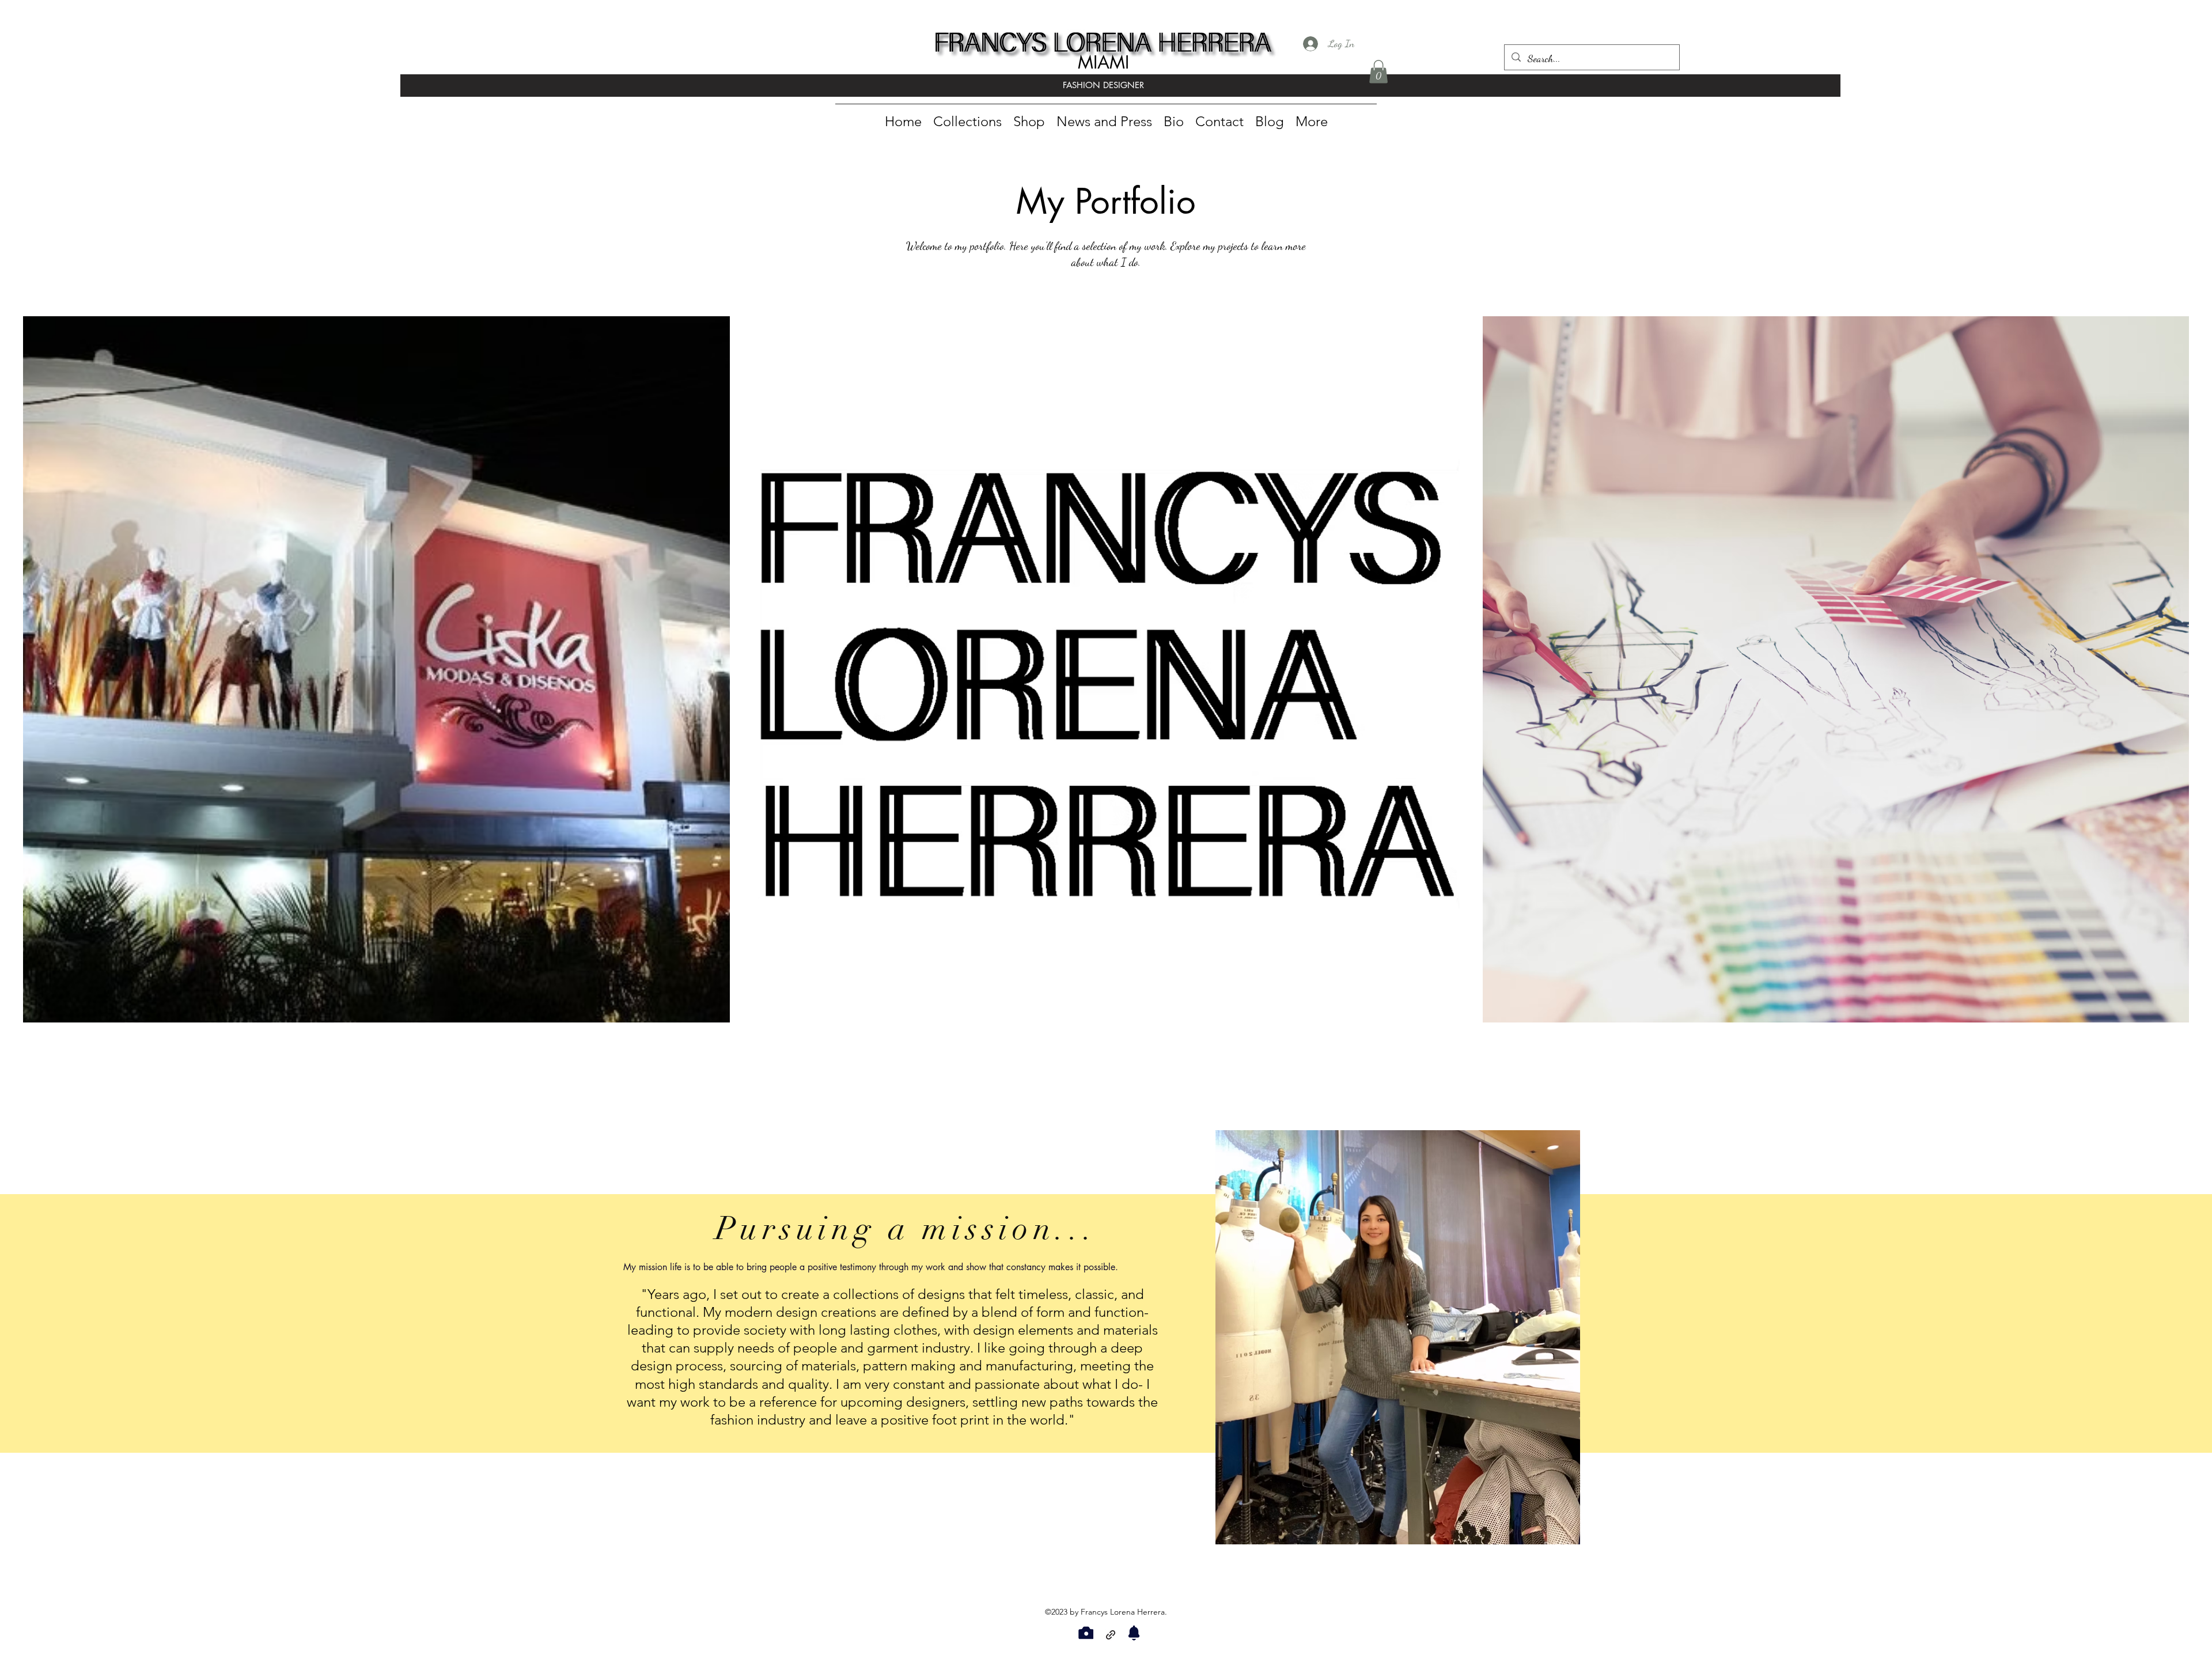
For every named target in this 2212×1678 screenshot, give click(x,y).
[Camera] (1086, 1633)
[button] (1378, 72)
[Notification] (1134, 1633)
